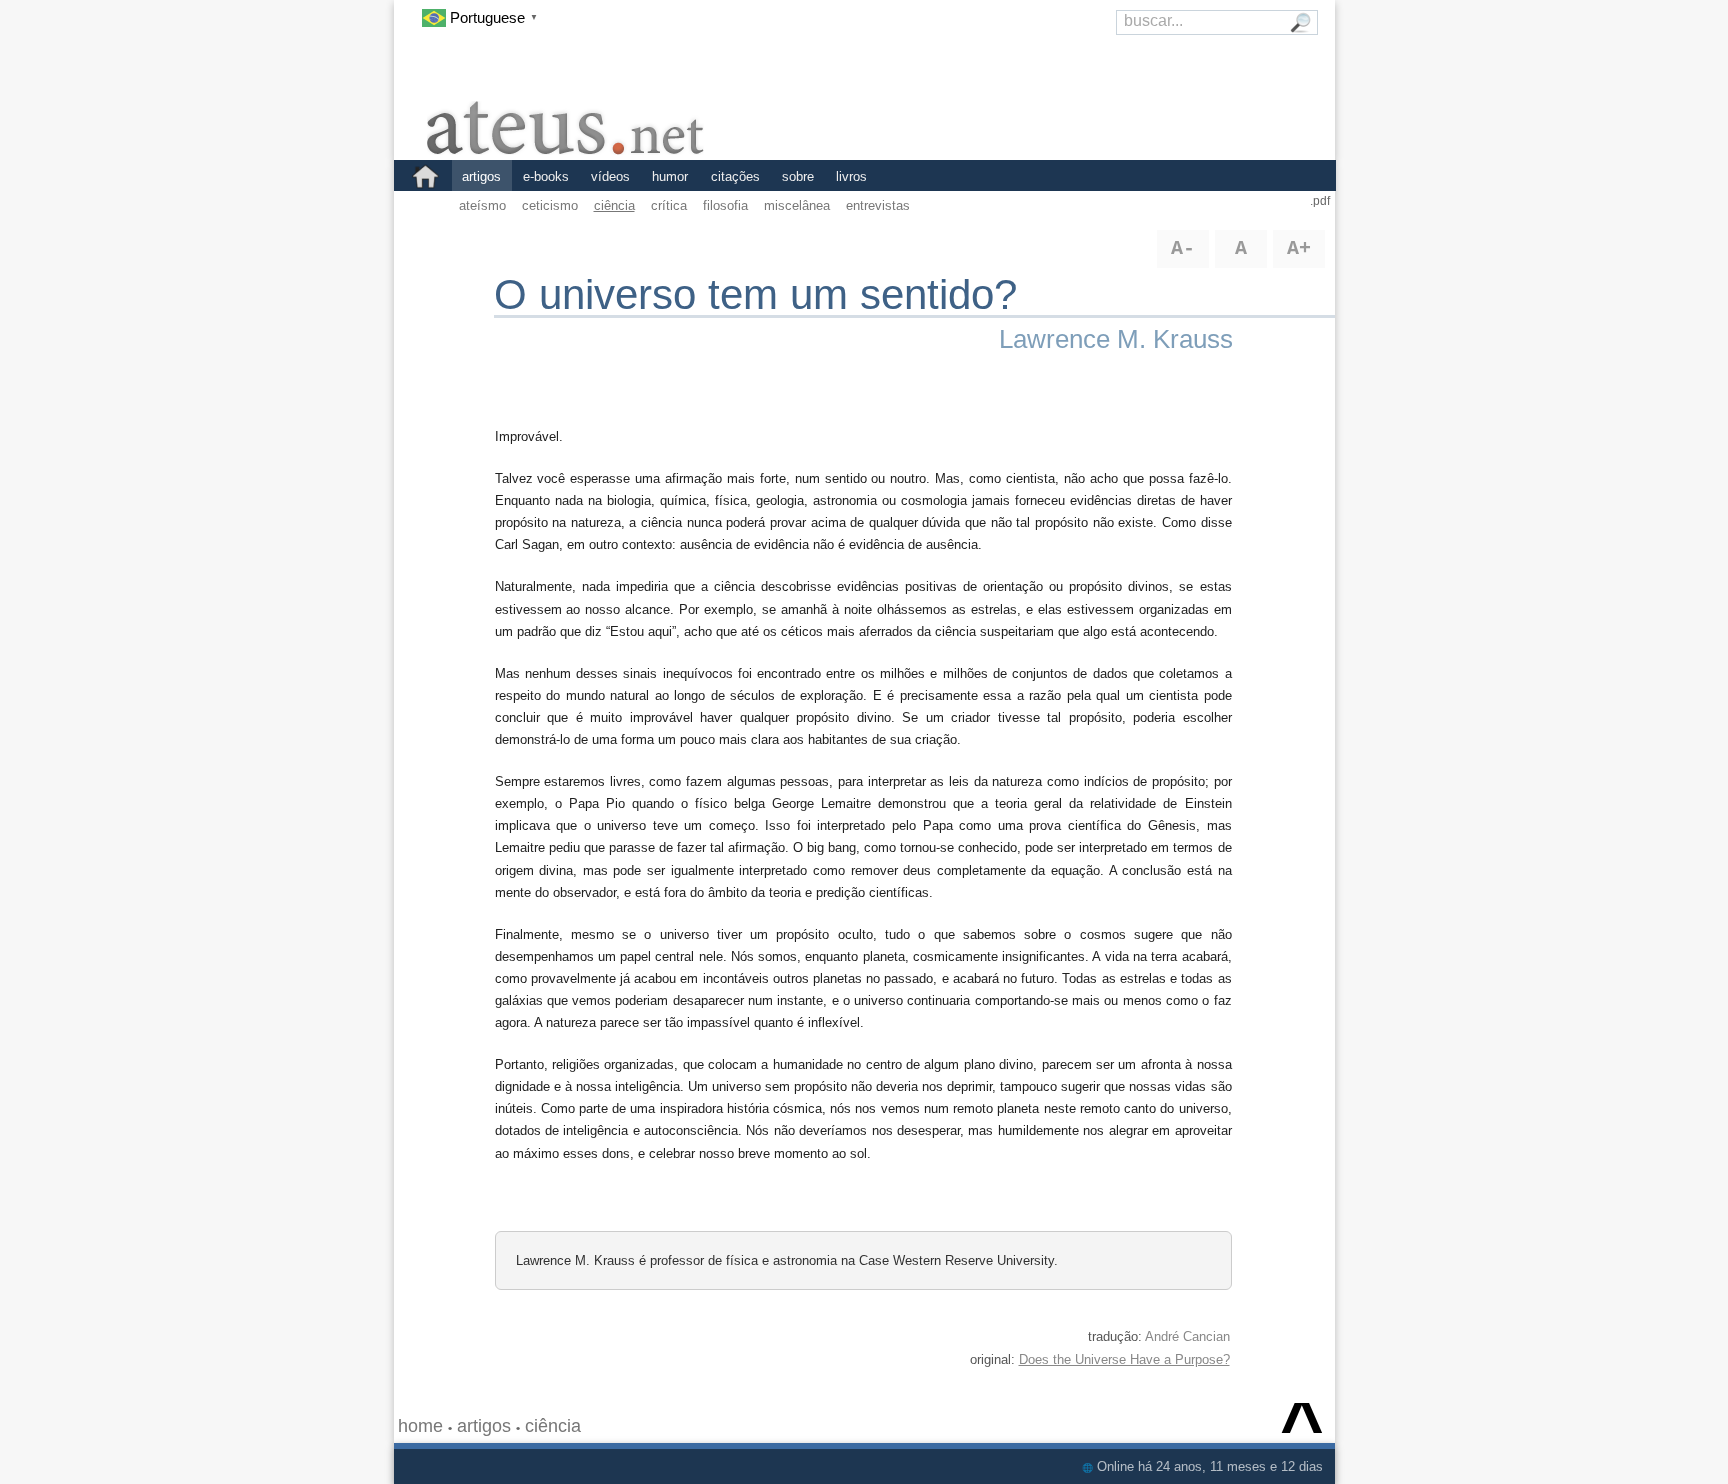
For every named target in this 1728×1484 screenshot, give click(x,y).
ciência (614, 205)
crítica (669, 205)
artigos (481, 176)
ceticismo (550, 205)
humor (670, 176)
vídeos (610, 176)
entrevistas (878, 205)
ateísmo (482, 205)
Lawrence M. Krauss (1116, 339)
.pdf (1320, 201)
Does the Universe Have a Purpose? (1124, 1359)
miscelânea (797, 205)
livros (851, 176)
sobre (798, 176)
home (420, 1426)
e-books (546, 176)
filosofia (725, 205)
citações (735, 176)
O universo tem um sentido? (755, 294)
